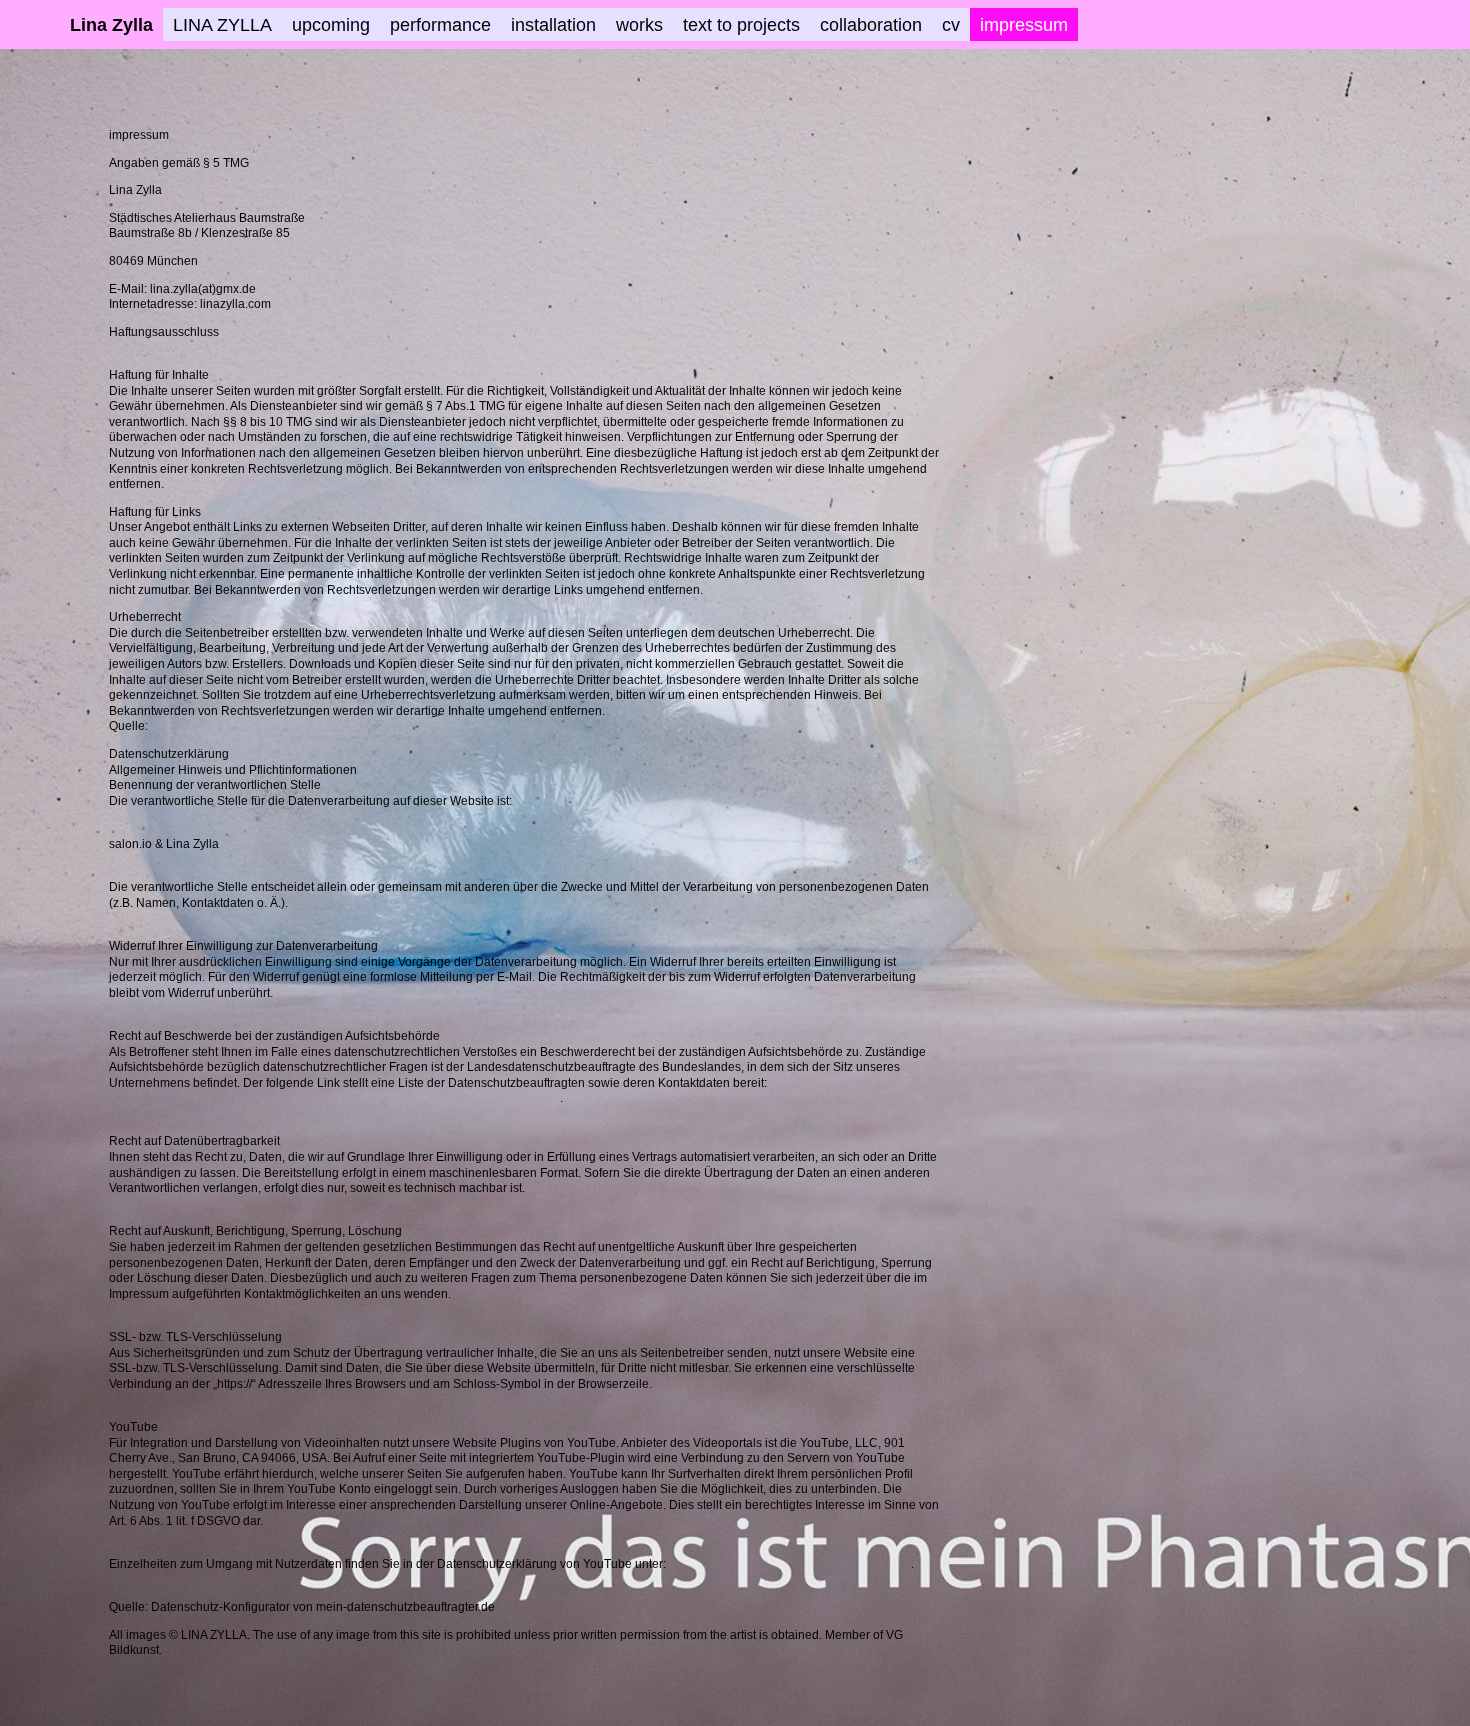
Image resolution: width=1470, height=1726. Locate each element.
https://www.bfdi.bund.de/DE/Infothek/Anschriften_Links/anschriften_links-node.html (334, 1098)
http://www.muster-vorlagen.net (234, 726)
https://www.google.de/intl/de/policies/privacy (790, 1564)
